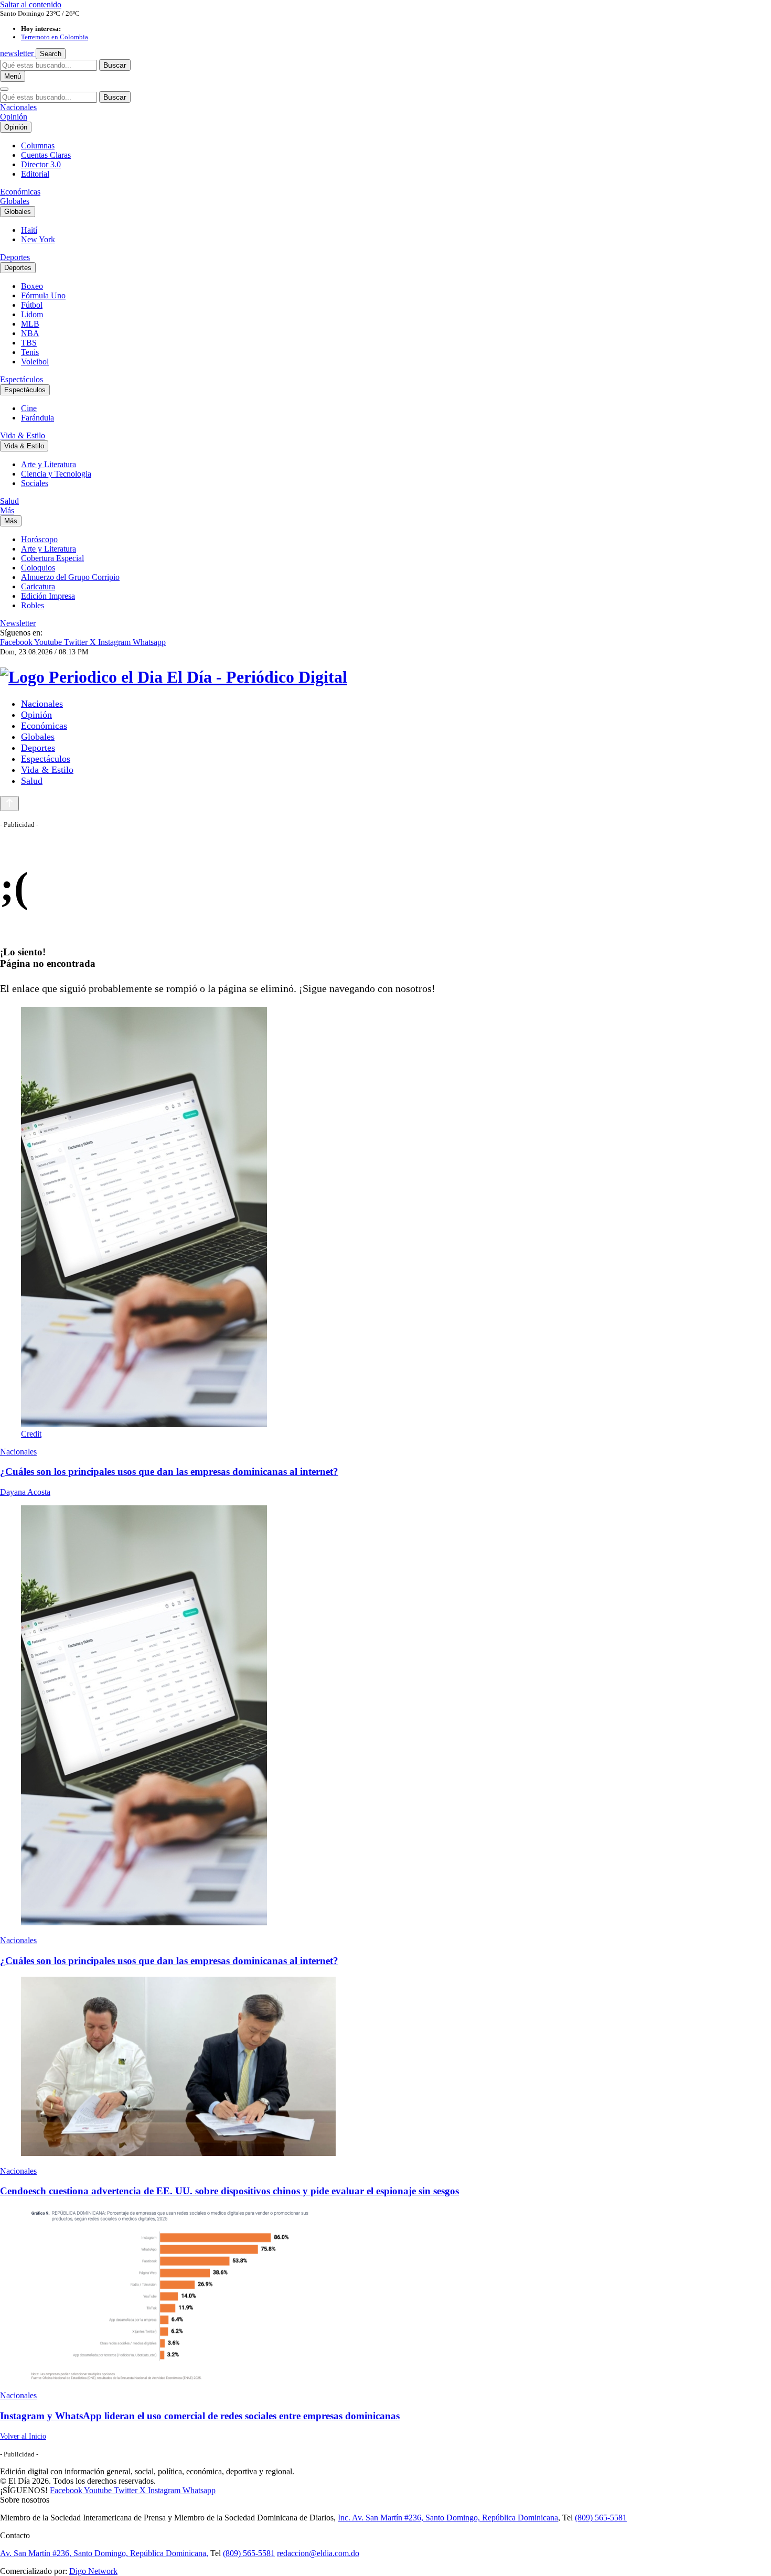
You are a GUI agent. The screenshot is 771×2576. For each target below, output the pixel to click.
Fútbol (32, 305)
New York (38, 239)
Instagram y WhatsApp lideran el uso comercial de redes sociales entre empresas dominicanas (200, 2416)
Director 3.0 (41, 164)
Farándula (38, 418)
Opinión (14, 117)
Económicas (20, 192)
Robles (33, 605)
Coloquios (38, 568)
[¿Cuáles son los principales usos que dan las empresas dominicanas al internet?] (385, 1716)
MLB (30, 324)
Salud (9, 501)
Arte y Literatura (49, 464)
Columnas (38, 145)
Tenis (30, 352)
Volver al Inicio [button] (23, 2436)
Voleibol (35, 362)
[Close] (4, 89)
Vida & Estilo (23, 435)
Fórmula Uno (43, 295)
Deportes (15, 257)
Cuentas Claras (46, 155)
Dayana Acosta (25, 1492)
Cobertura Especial (52, 558)
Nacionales (18, 107)
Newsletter (18, 623)
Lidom (32, 314)
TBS (29, 343)
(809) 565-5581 (601, 2518)
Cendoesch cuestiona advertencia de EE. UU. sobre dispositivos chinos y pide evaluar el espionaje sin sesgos (229, 2191)
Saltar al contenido (31, 4)
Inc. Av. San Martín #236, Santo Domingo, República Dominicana (448, 2518)
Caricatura (38, 586)
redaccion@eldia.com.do (318, 2553)
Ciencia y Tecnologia (56, 474)
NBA (30, 333)
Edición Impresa (48, 596)
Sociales (35, 483)
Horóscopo (39, 539)
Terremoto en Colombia (55, 37)
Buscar (115, 65)
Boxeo (32, 286)
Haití (29, 230)
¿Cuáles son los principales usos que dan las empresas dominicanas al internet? (169, 1472)
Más (7, 510)
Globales (15, 201)
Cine (29, 408)
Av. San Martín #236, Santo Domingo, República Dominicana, (104, 2553)
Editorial (35, 174)
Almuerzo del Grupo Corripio (70, 577)
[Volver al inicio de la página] (9, 804)
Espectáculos (22, 379)
